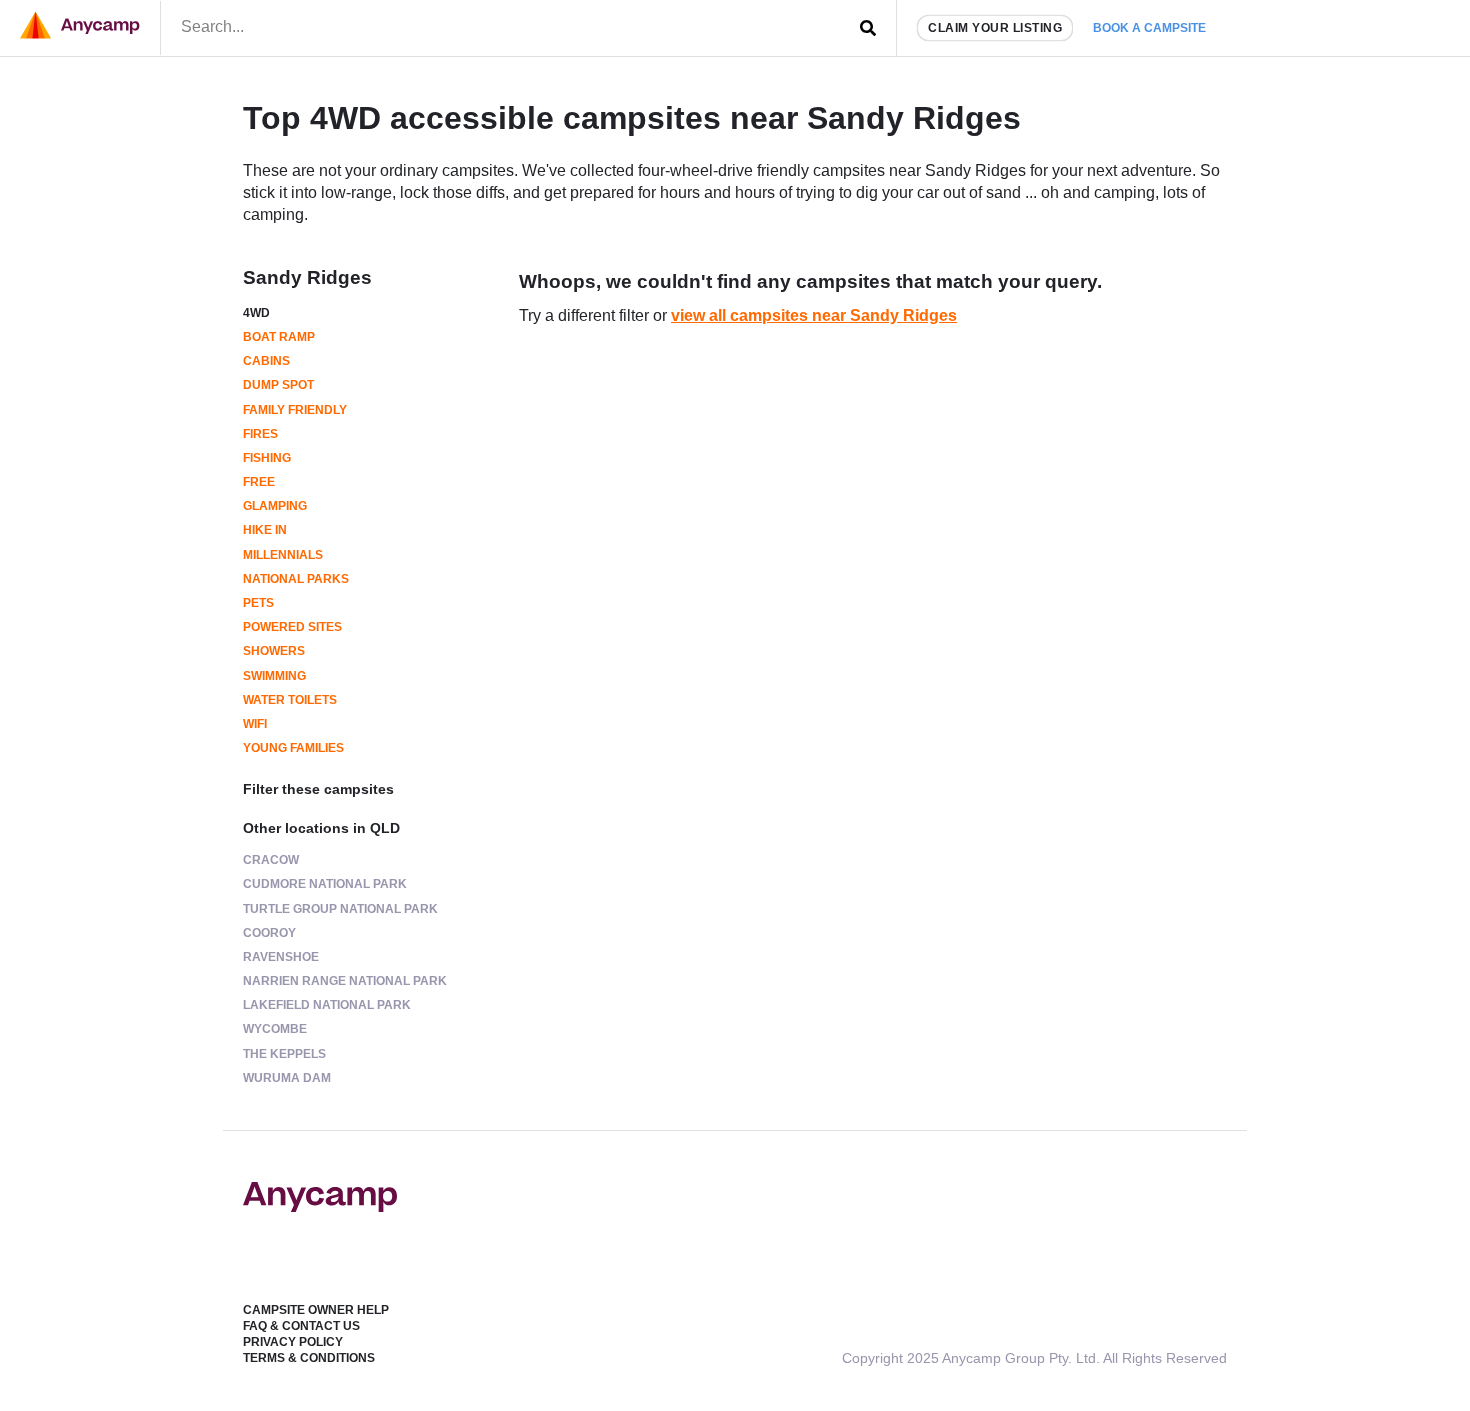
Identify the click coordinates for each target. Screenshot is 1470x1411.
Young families (293, 748)
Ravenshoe (281, 957)
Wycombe (275, 1029)
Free (259, 482)
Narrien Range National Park (345, 981)
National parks (296, 579)
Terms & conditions (309, 1358)
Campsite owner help (316, 1310)
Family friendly (295, 410)
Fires (260, 434)
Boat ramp (279, 337)
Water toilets (290, 700)
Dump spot (278, 385)
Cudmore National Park (325, 884)
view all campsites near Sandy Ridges (814, 315)
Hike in (265, 530)
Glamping (275, 506)
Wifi (255, 724)
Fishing (267, 458)
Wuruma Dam (287, 1078)
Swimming (274, 676)
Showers (274, 651)
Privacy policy (293, 1342)
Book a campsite (1149, 28)
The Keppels (284, 1054)
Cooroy (269, 933)
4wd (256, 313)
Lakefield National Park (327, 1005)
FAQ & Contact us (301, 1326)
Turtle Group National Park (340, 909)
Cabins (266, 361)
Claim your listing (995, 28)
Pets (258, 603)
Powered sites (292, 627)
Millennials (283, 555)
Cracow (271, 860)
